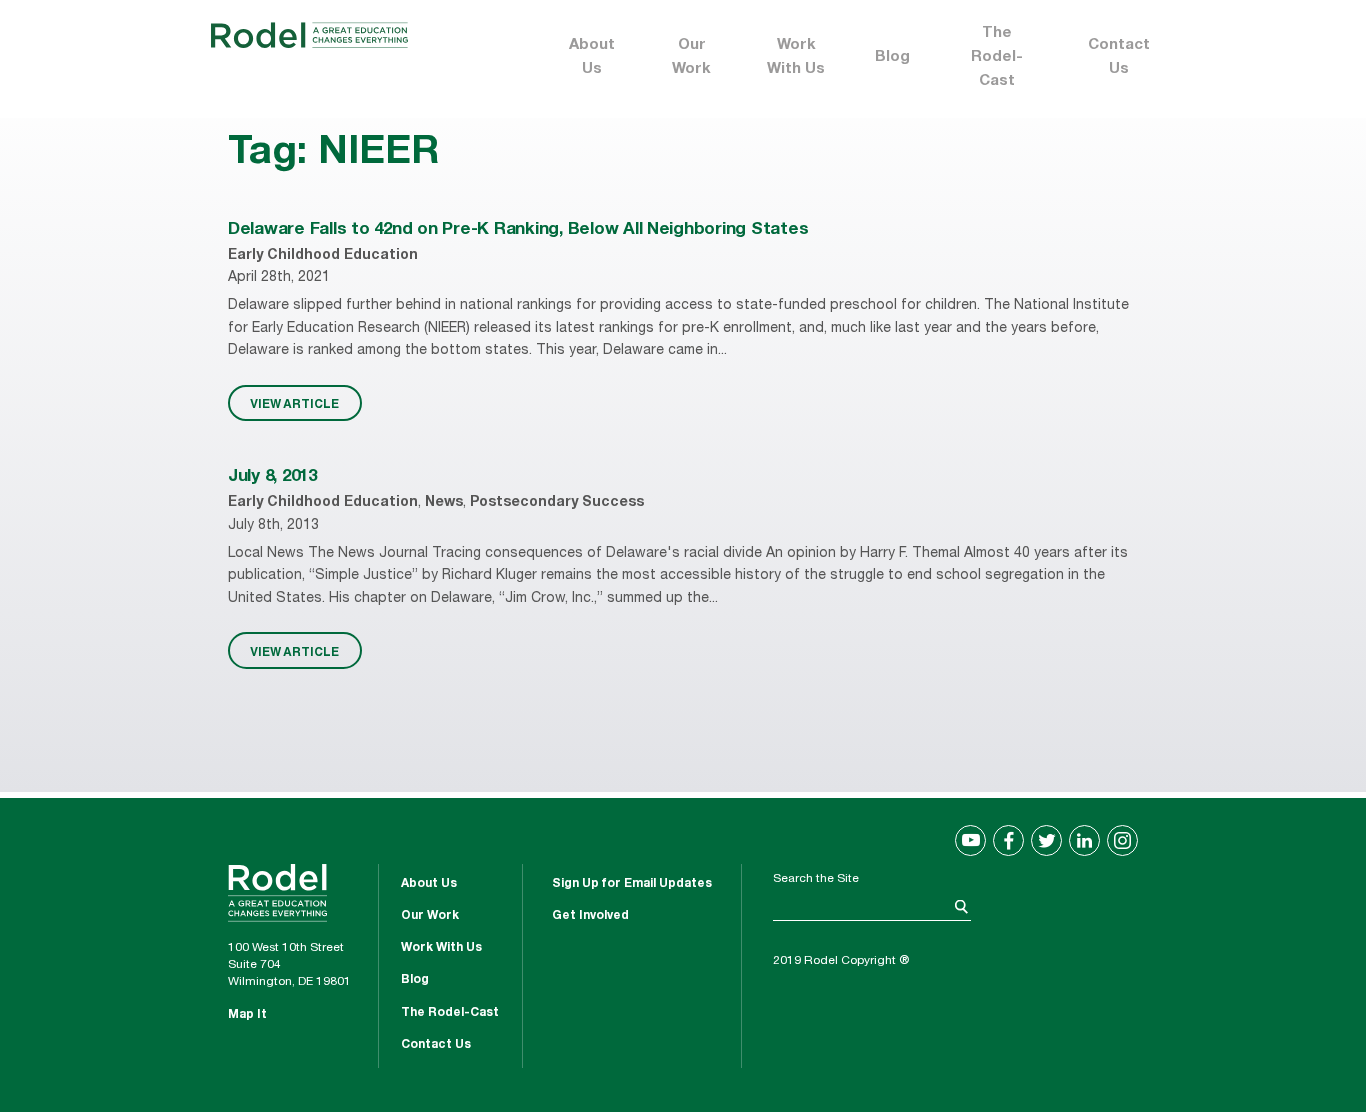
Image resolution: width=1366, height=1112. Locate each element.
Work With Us (796, 57)
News (444, 503)
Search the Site (816, 879)
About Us (592, 57)
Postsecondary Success (557, 503)
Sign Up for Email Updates (632, 884)
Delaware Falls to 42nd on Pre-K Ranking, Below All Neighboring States (518, 230)
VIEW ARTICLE (294, 403)
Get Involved (590, 916)
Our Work (691, 57)
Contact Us (1119, 57)
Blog (892, 57)
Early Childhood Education (323, 256)
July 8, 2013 (272, 477)
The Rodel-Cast (997, 57)
